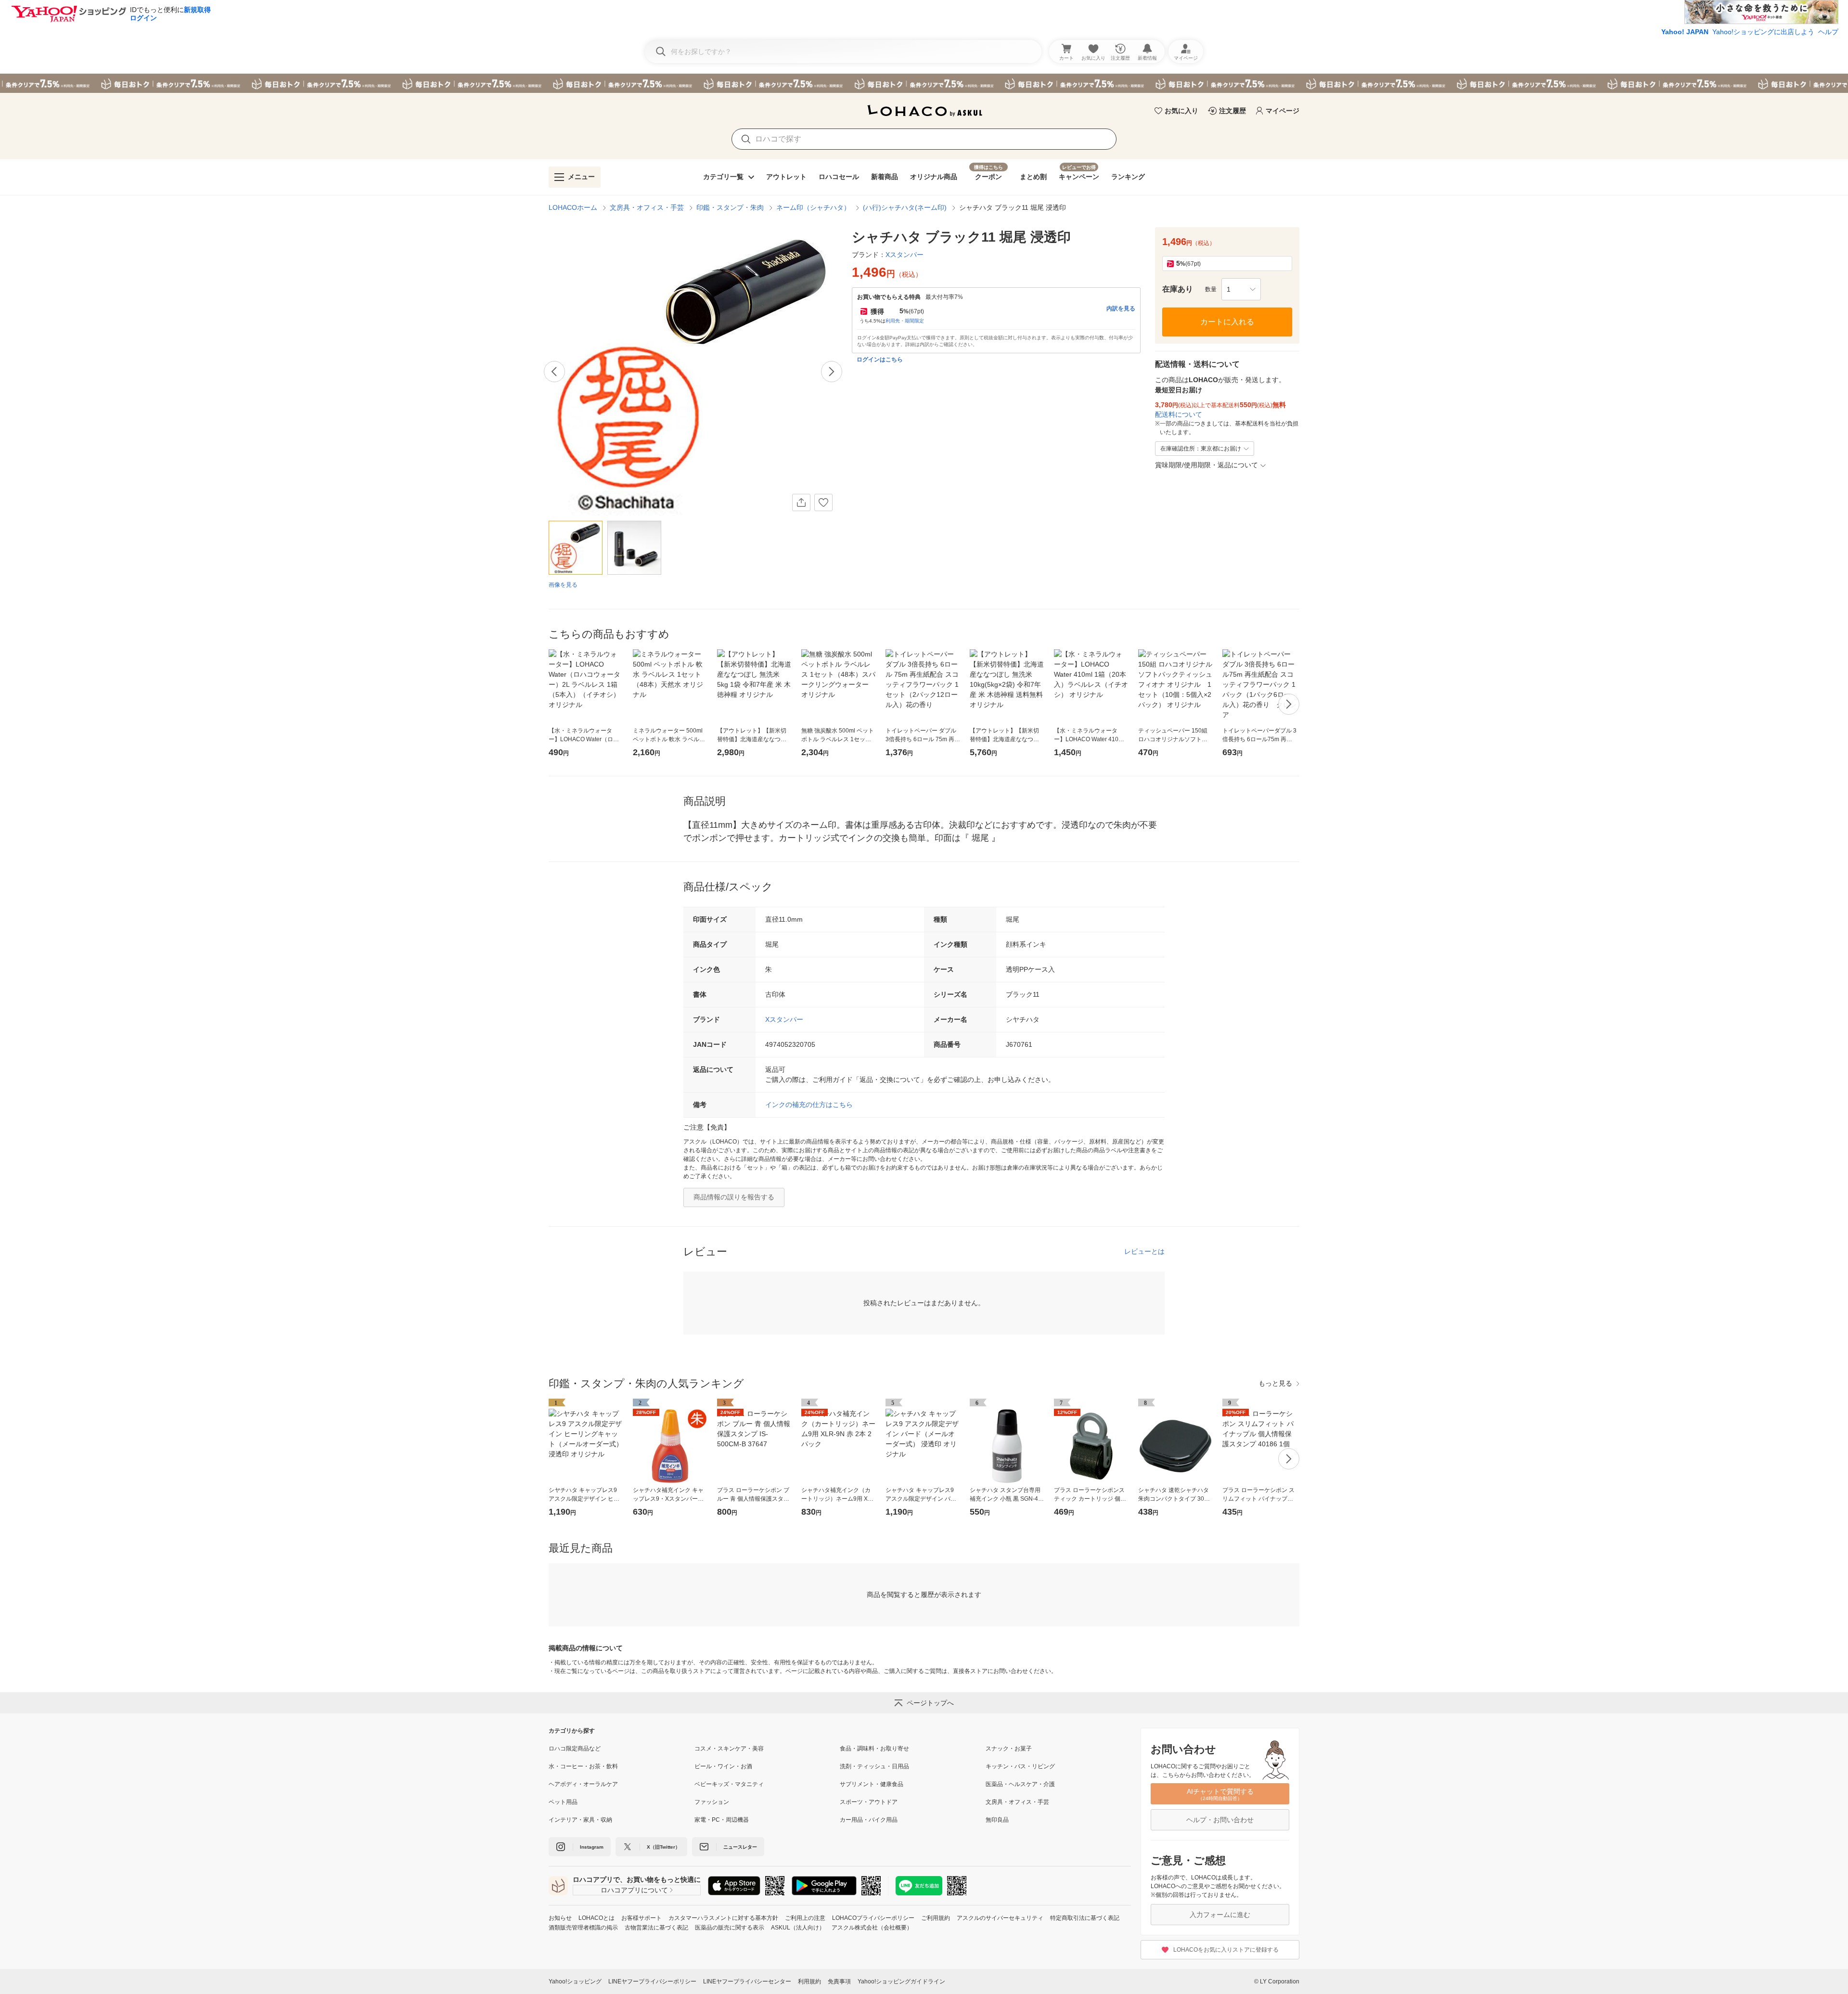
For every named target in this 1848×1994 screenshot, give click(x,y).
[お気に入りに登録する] (823, 502)
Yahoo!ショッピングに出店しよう (1763, 32)
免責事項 (839, 1981)
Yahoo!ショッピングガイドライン (901, 1981)
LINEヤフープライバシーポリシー (652, 1981)
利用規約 (809, 1981)
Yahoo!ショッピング (575, 1981)
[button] (1241, 289)
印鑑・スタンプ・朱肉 (730, 207)
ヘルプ (1828, 32)
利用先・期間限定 (905, 321)
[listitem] (622, 1749)
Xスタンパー (784, 1019)
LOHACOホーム (573, 207)
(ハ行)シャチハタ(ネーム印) (905, 207)
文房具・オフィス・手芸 (647, 207)
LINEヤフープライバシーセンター (747, 1981)
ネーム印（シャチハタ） (813, 207)
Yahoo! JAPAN (1685, 32)
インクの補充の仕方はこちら (809, 1105)
